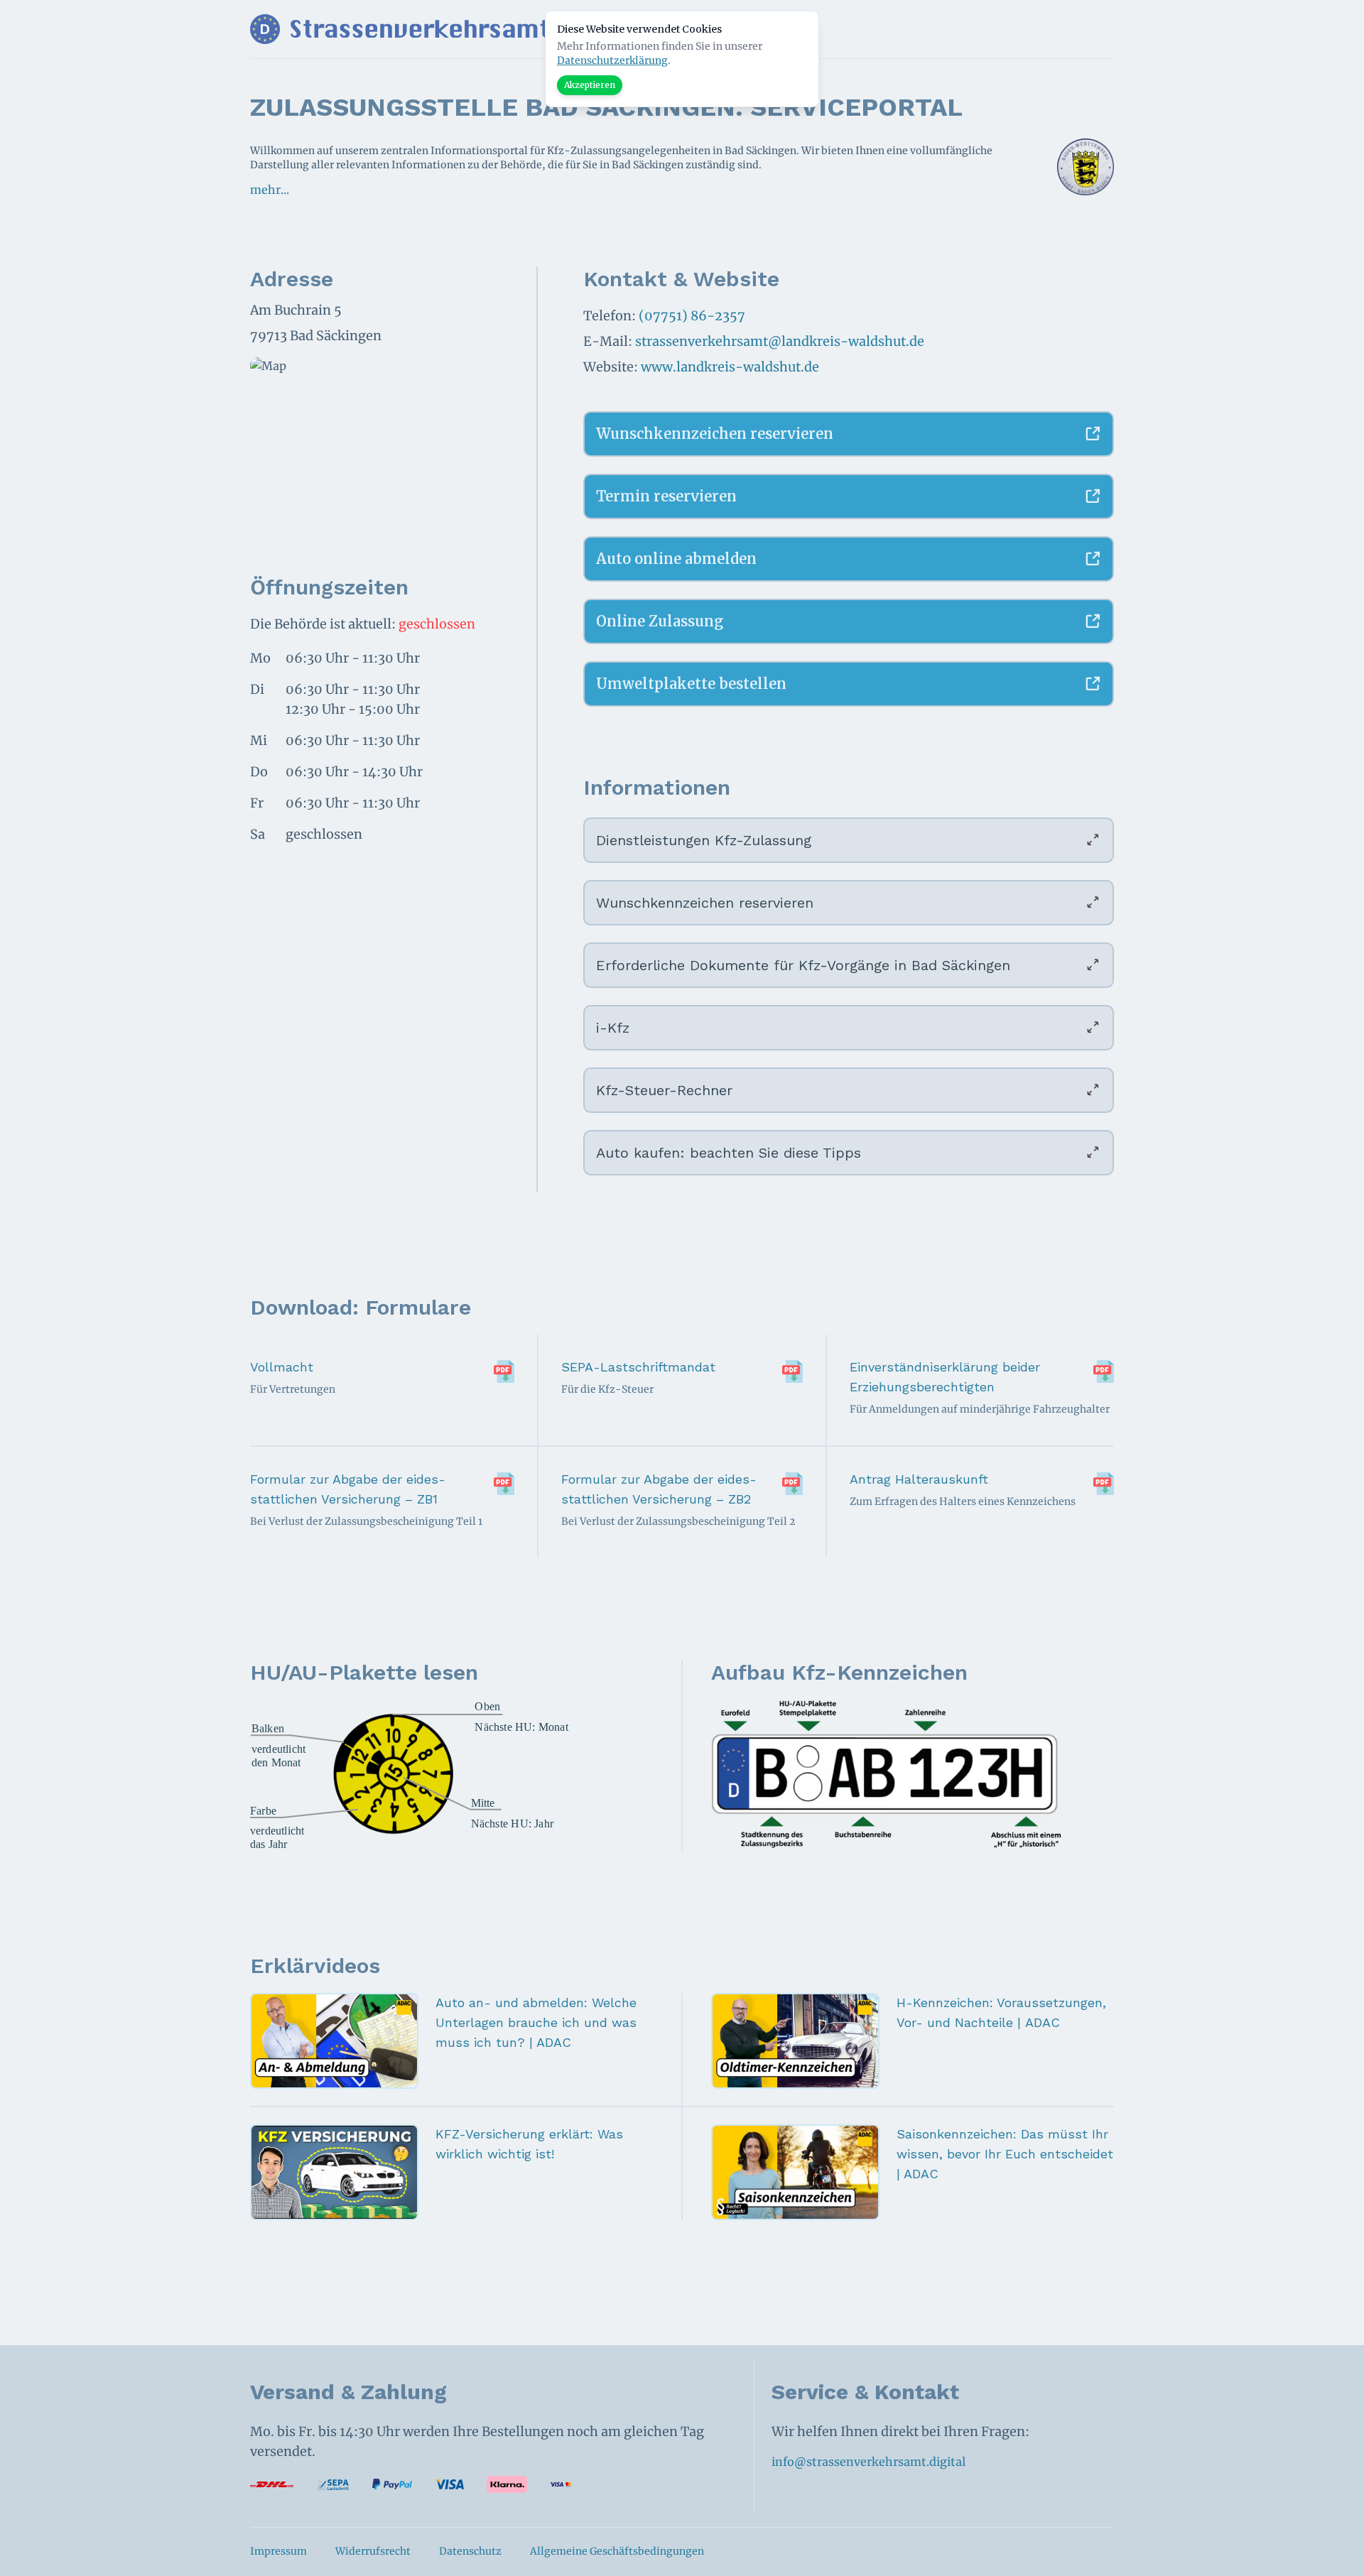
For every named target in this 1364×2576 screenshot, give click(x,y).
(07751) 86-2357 (692, 316)
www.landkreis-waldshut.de (730, 367)
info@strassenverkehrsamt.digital (868, 2462)
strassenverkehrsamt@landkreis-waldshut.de (780, 341)
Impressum (278, 2551)
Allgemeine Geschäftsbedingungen (617, 2551)
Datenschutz (470, 2551)
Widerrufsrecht (373, 2551)
